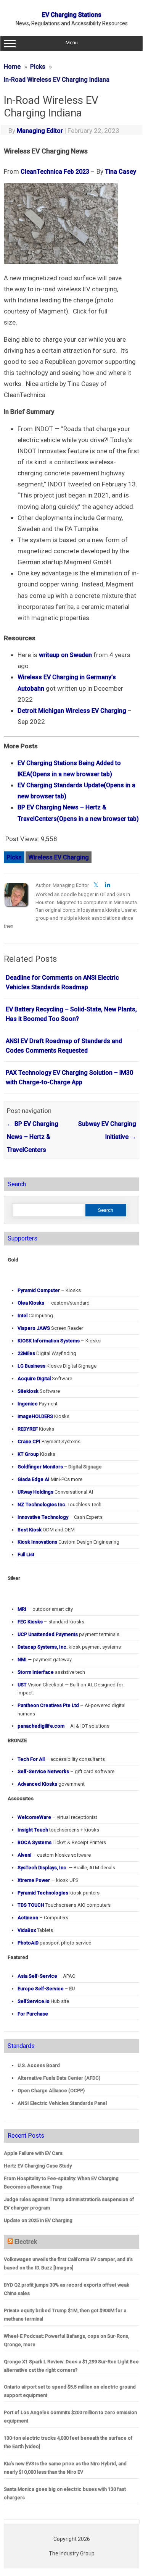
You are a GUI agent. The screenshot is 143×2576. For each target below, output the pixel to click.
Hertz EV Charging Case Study (38, 2166)
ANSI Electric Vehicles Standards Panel (62, 2103)
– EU (46, 1989)
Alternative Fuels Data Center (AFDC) (59, 2078)
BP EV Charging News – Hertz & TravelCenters (33, 1137)
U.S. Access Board (39, 2065)
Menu (72, 43)
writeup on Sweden (65, 655)
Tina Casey (121, 172)
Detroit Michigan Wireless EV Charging (72, 711)
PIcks (14, 857)
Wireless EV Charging (59, 857)
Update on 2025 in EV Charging (38, 2220)
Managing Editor (40, 131)
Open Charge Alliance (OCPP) (51, 2091)
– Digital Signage (60, 1467)
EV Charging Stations (72, 15)
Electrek (26, 2242)
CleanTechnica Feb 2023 (55, 172)
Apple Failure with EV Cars (33, 2153)
